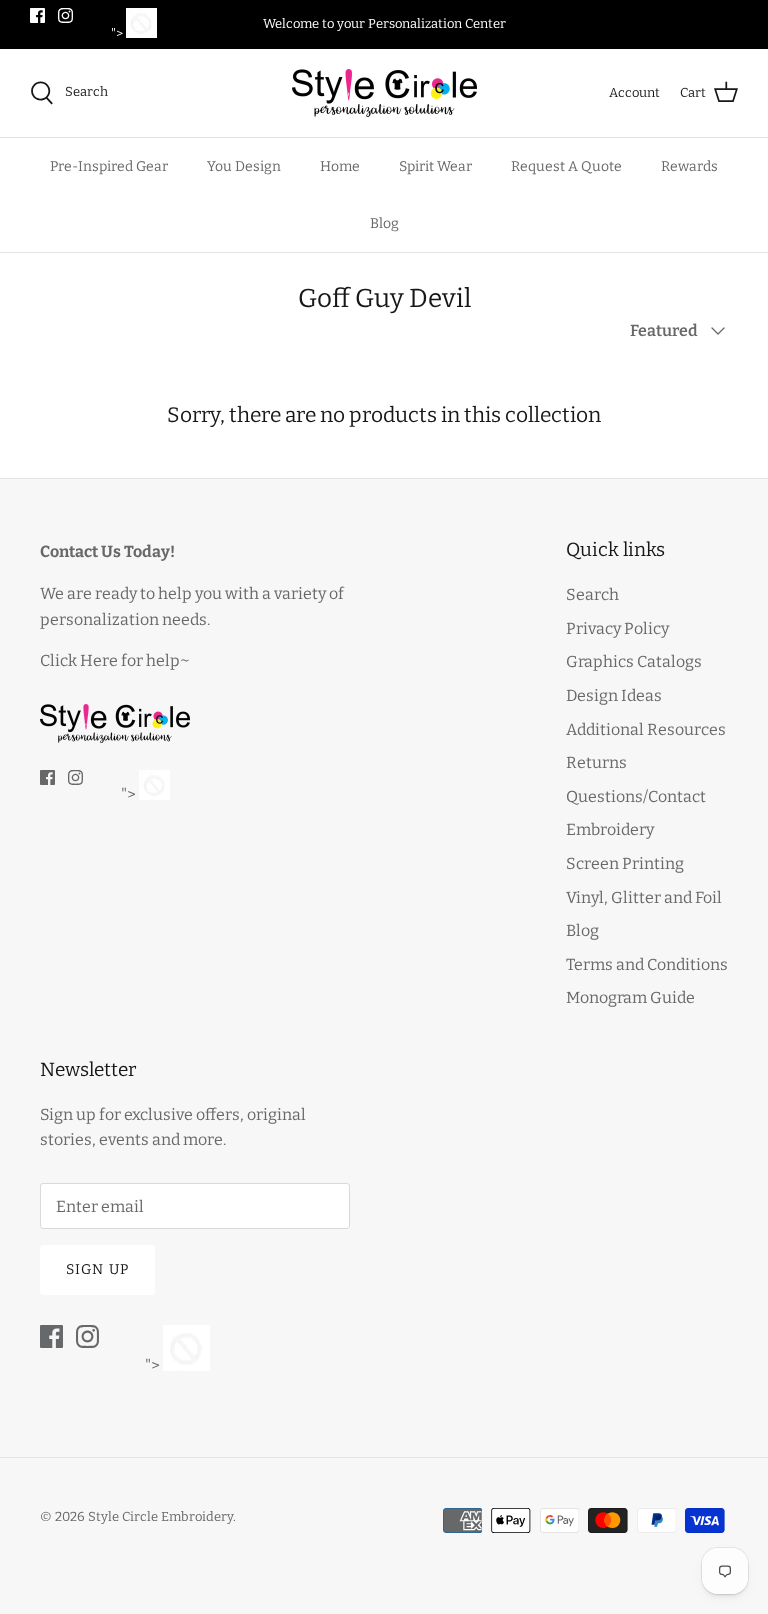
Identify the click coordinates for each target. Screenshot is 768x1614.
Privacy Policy (617, 628)
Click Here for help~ (115, 660)
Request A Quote (566, 166)
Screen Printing (625, 863)
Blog (384, 223)
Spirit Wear (435, 166)
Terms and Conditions (647, 964)
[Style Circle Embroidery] (384, 93)
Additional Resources (646, 729)
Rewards (689, 166)
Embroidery (610, 829)
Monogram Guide (630, 997)
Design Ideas (614, 695)
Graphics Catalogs (634, 661)
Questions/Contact (636, 796)
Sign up (97, 1269)
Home (340, 166)
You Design (244, 166)
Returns (596, 762)
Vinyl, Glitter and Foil (644, 897)
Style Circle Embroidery (160, 1516)
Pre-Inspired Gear (109, 166)
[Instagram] (65, 15)
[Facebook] (37, 15)
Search (592, 594)
